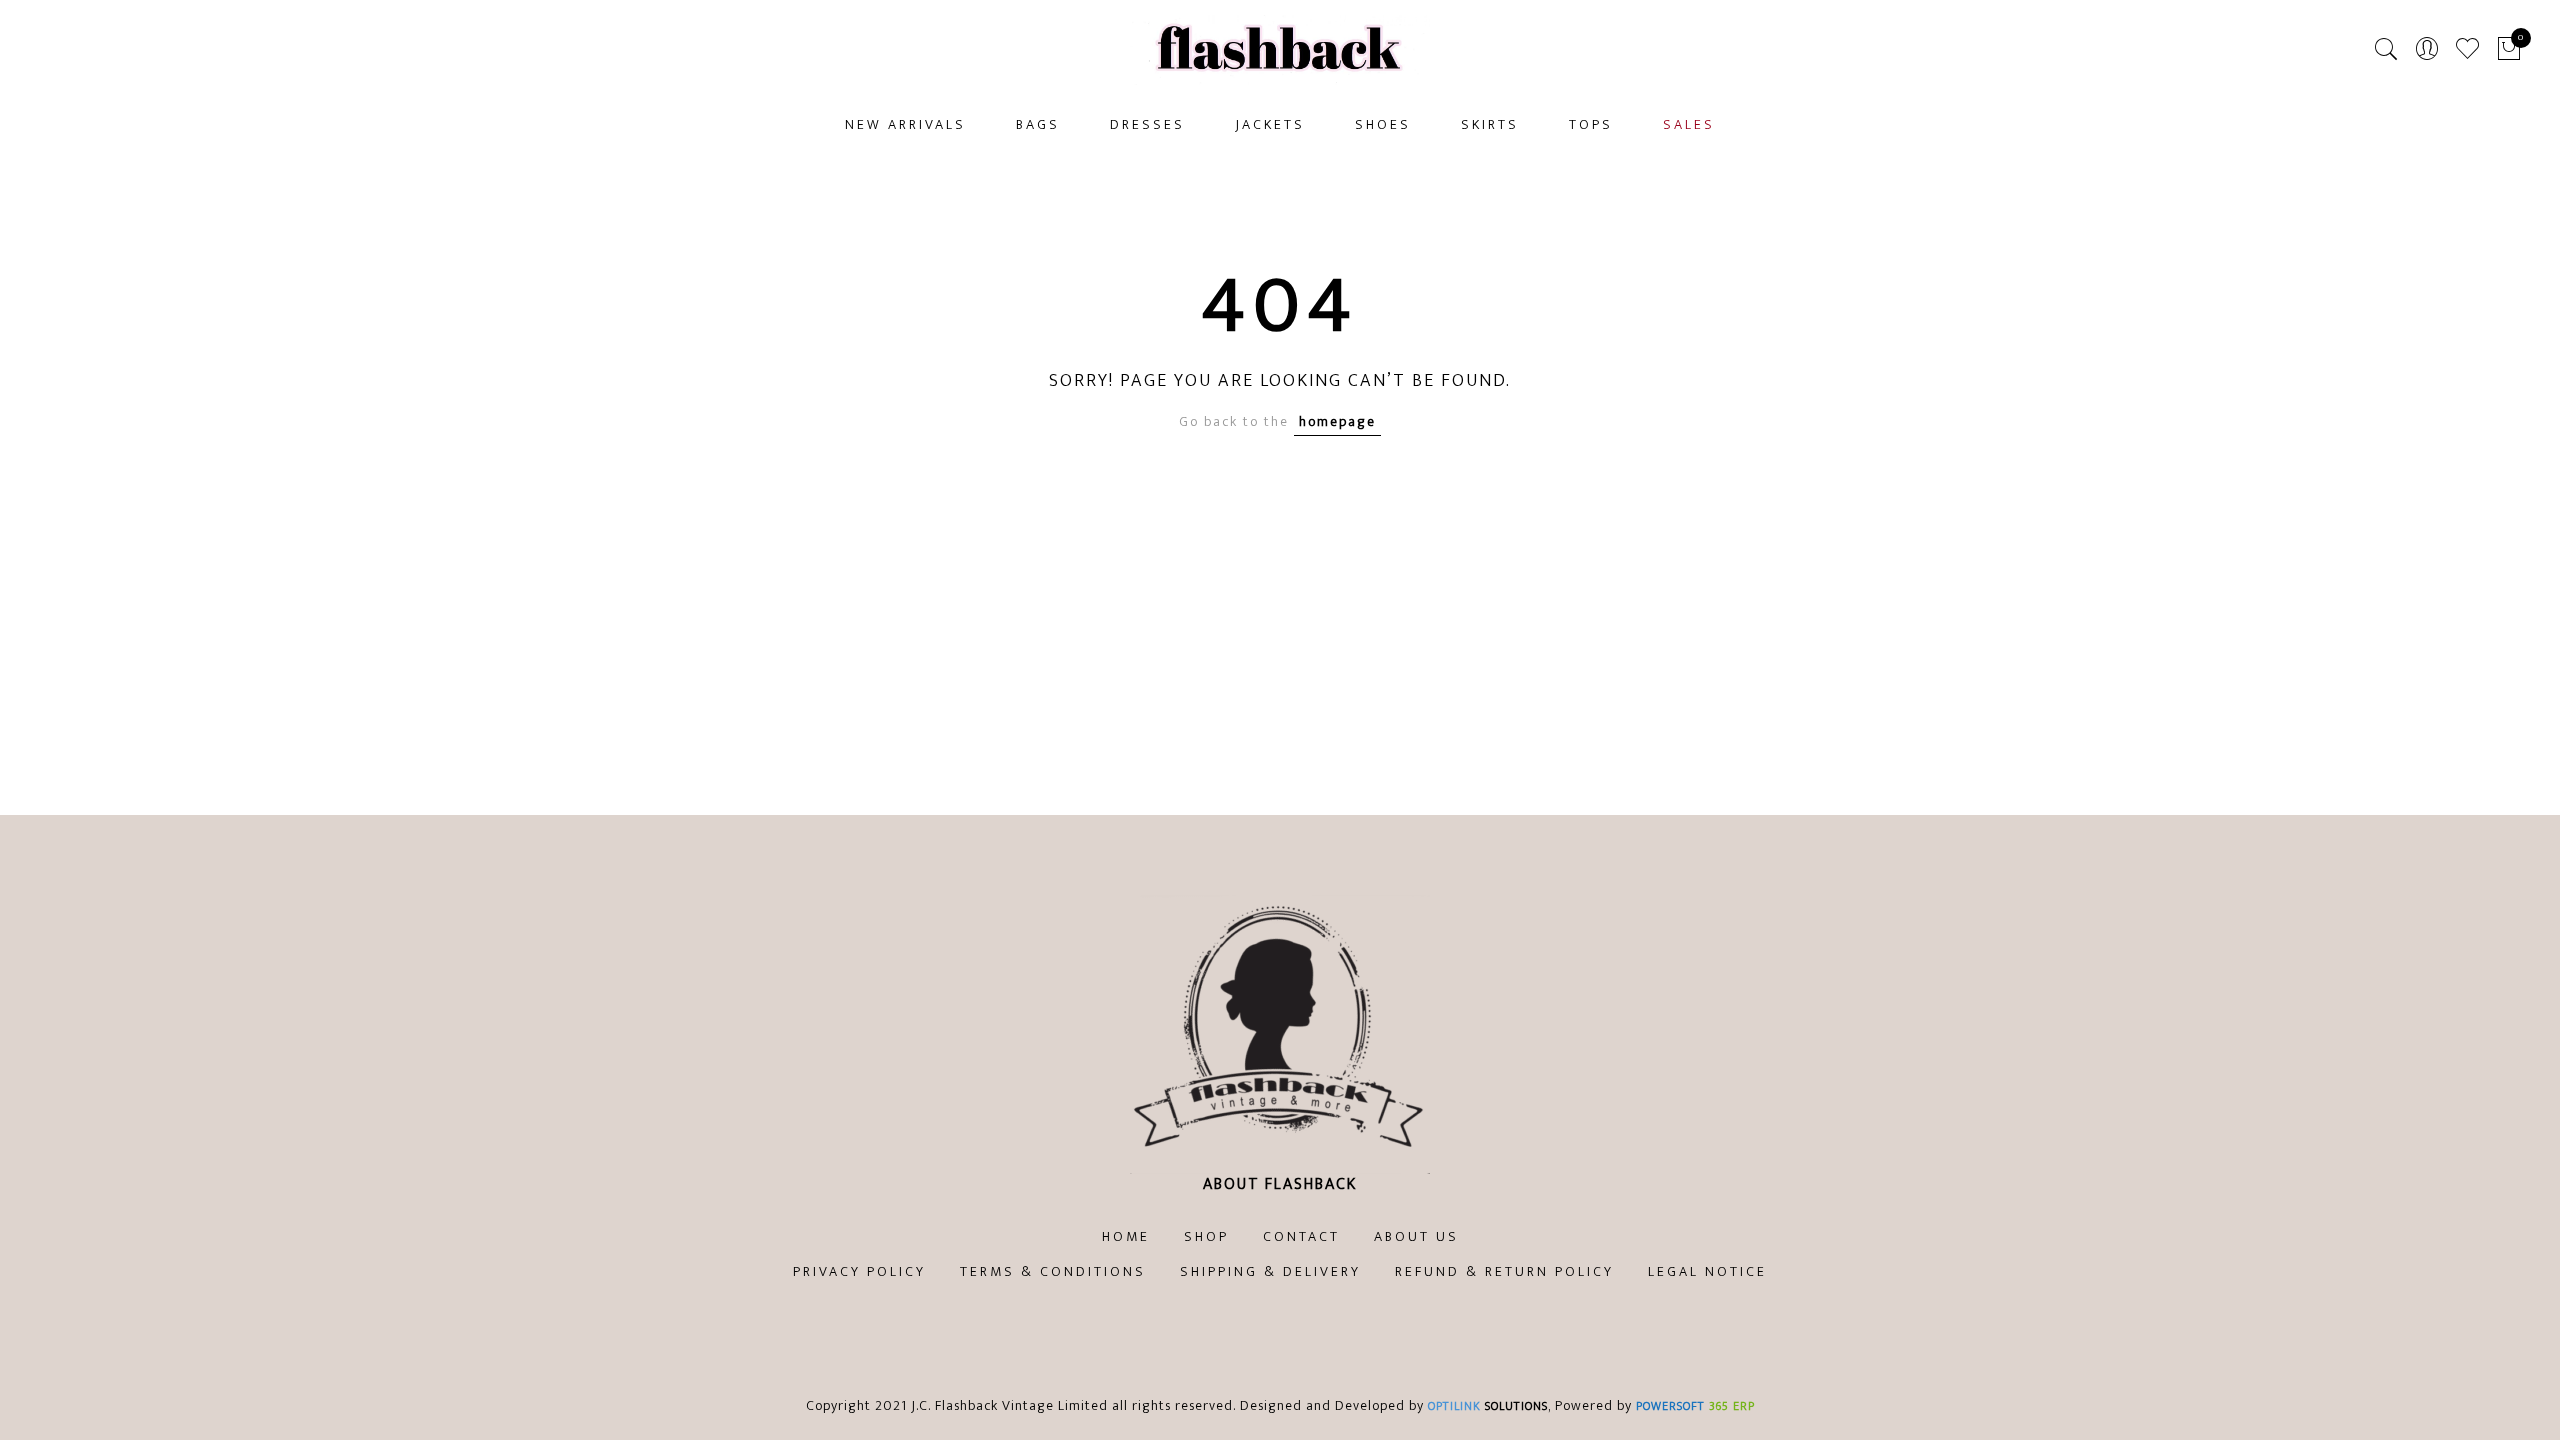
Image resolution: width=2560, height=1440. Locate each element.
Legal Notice (1707, 1271)
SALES (1689, 124)
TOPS (1591, 124)
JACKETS (1270, 124)
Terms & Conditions (1053, 1271)
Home (1126, 1236)
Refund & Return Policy (1504, 1271)
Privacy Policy (859, 1271)
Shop (1206, 1236)
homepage (1337, 421)
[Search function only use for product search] (2386, 49)
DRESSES (1147, 124)
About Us (1416, 1236)
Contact (1301, 1236)
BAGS (1038, 124)
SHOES (1383, 124)
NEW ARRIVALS (905, 124)
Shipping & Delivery (1270, 1271)
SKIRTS (1490, 124)
